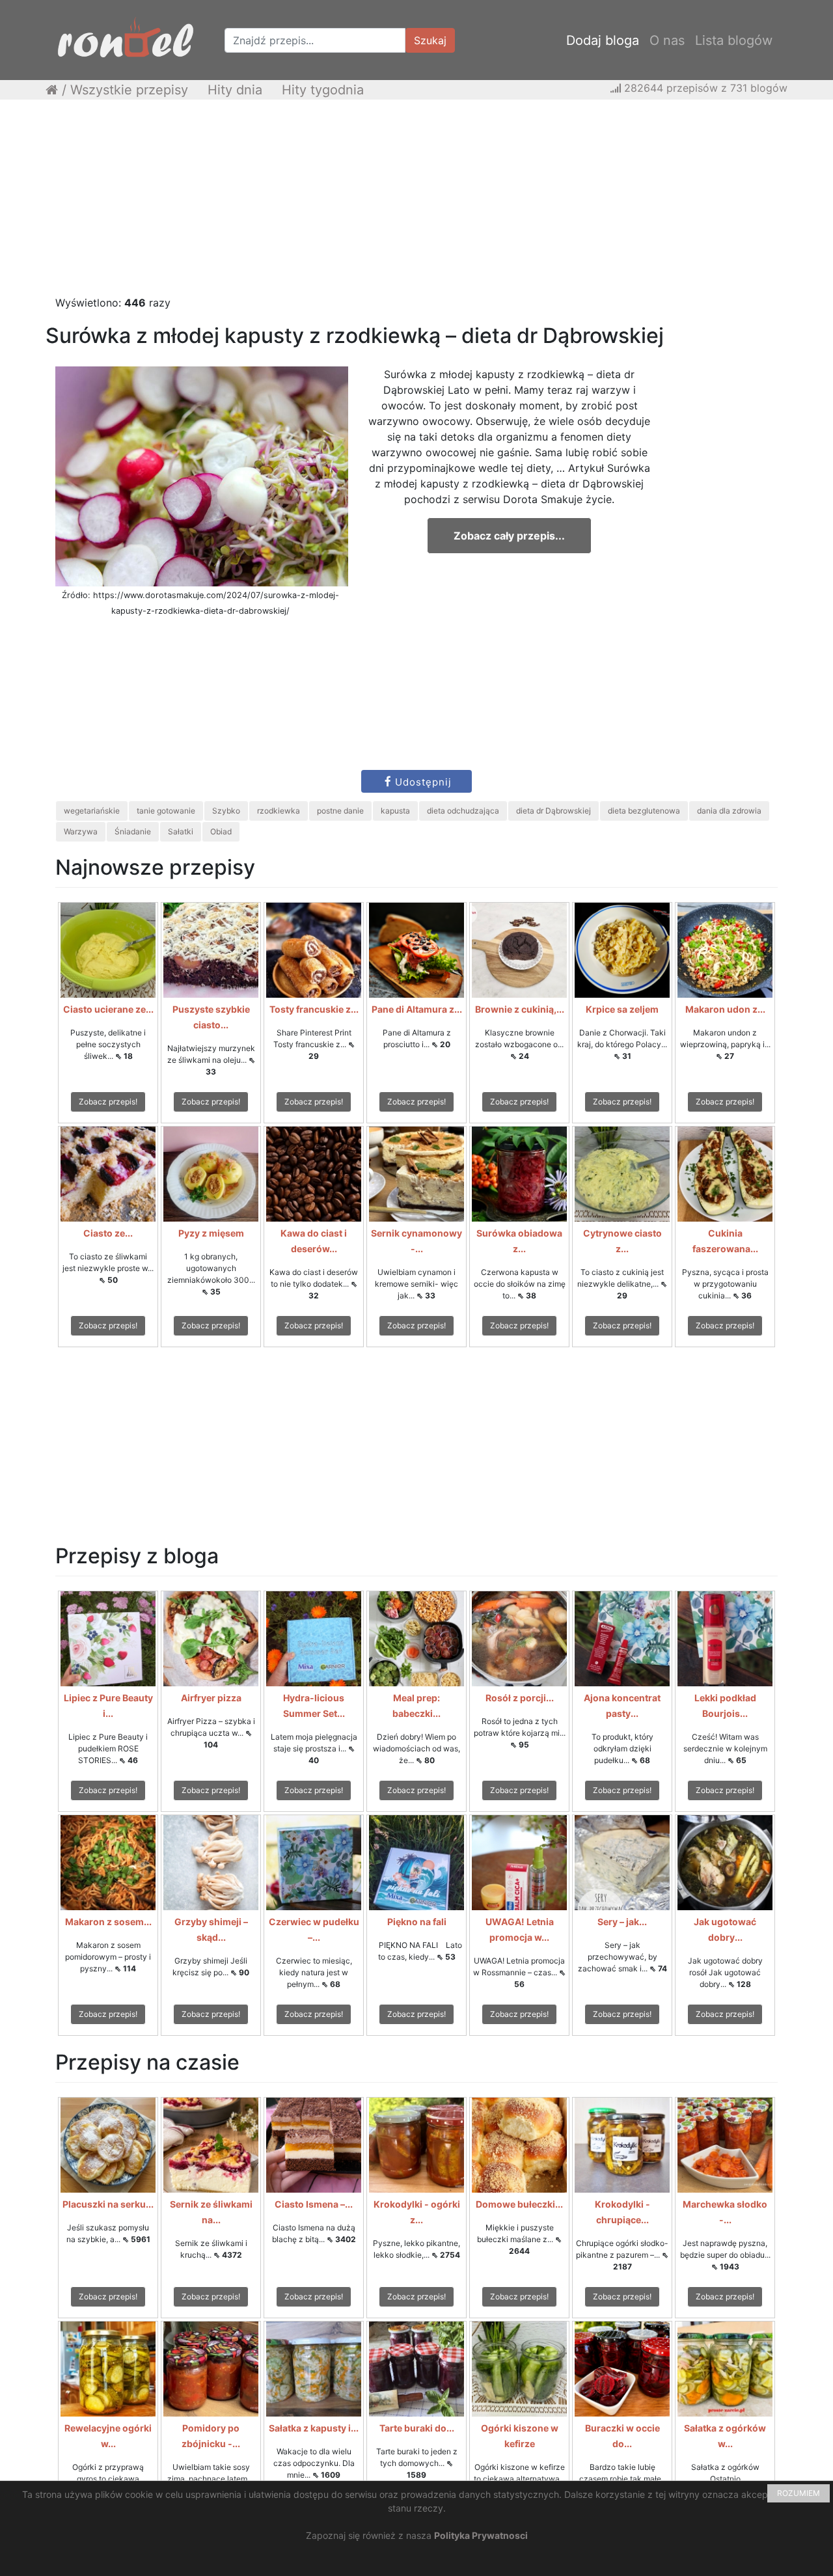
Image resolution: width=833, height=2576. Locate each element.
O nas (667, 40)
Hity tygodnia (323, 90)
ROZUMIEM (799, 2493)
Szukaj (430, 40)
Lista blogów (734, 40)
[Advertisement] (416, 204)
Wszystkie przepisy (129, 90)
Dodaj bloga (603, 40)
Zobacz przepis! (108, 1102)
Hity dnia (235, 90)
